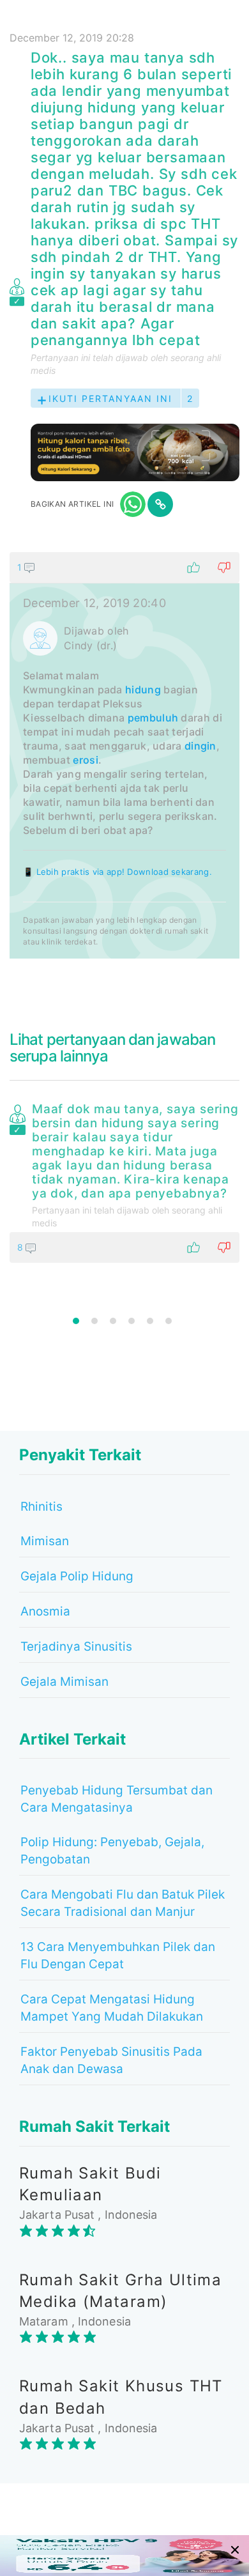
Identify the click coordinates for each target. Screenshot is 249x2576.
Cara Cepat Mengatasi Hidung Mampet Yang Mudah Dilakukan (112, 2008)
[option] (124, 1180)
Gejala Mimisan (64, 1682)
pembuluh (153, 718)
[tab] (124, 755)
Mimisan (45, 1541)
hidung (143, 690)
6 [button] (169, 1321)
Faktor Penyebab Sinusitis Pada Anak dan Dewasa (111, 2060)
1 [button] (76, 1321)
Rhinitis (41, 1507)
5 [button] (150, 1321)
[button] (124, 567)
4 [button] (132, 1321)
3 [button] (113, 1321)
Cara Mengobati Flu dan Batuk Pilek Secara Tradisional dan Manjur (123, 1903)
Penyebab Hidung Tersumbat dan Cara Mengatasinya (117, 1799)
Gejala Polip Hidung (77, 1576)
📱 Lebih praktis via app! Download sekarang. (117, 872)
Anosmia (45, 1611)
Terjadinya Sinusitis (76, 1647)
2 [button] (94, 1321)
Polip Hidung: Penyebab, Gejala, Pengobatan (112, 1851)
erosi (86, 760)
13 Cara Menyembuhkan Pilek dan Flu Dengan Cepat (118, 1955)
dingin (200, 746)
